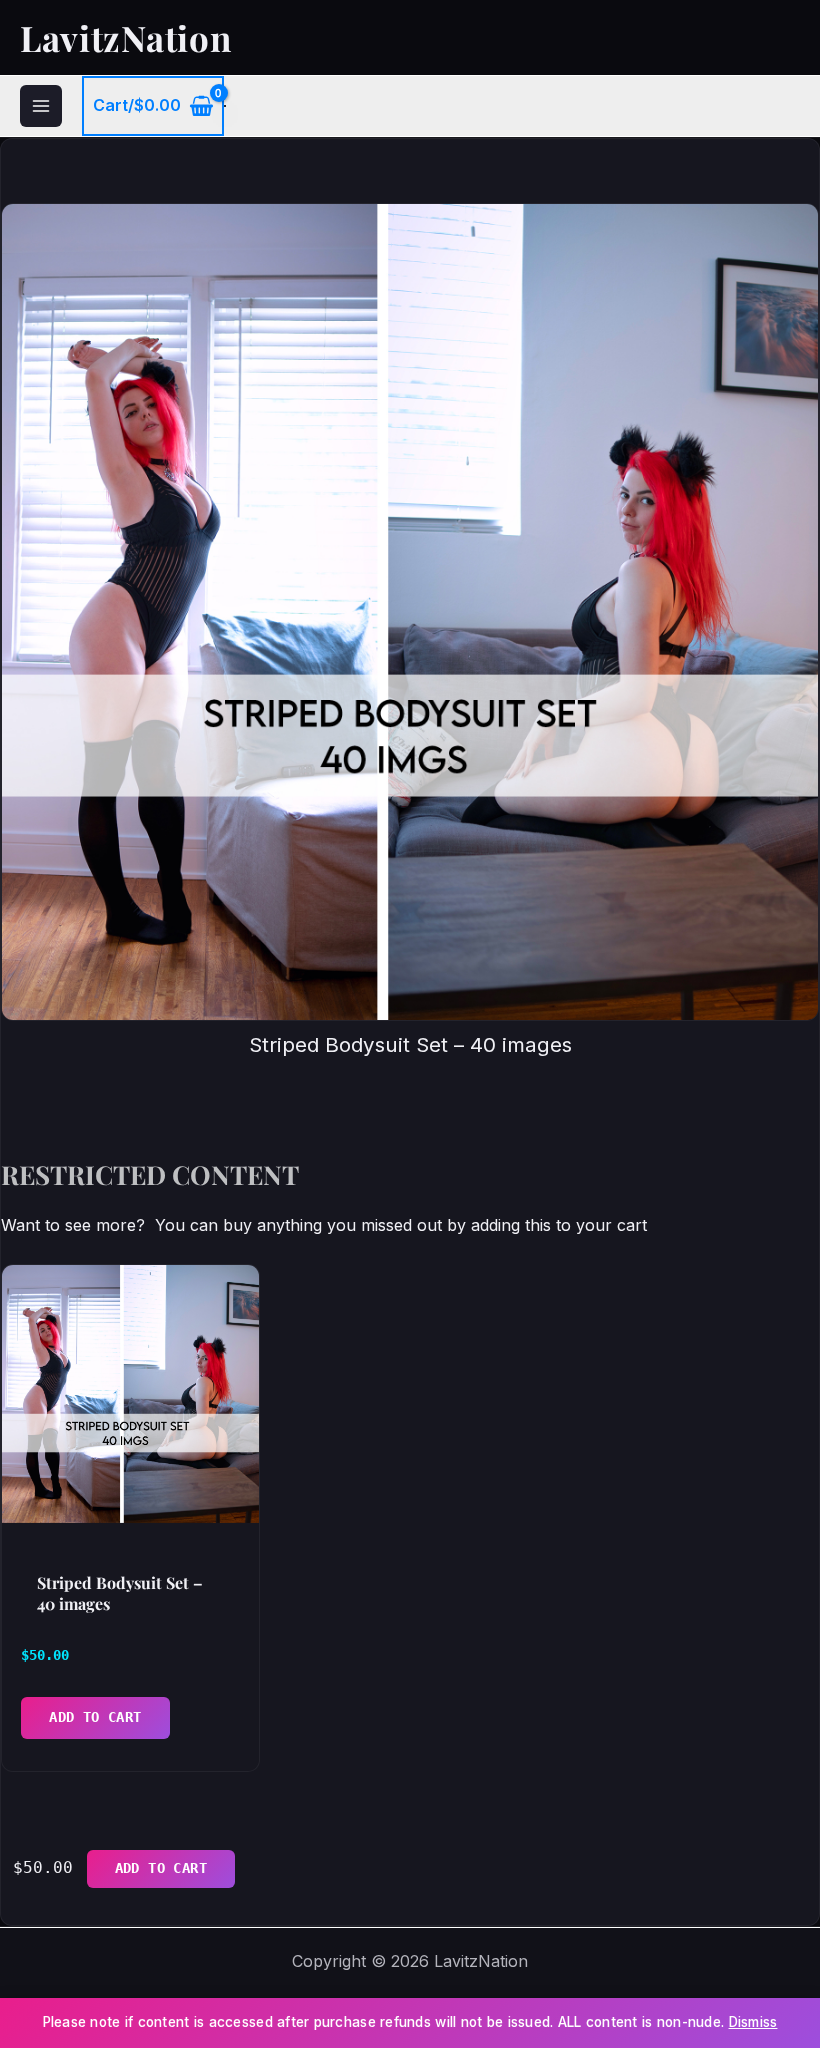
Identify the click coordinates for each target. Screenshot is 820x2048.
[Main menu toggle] (41, 106)
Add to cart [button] (95, 1717)
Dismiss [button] (753, 2022)
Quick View (131, 1500)
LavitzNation (125, 37)
